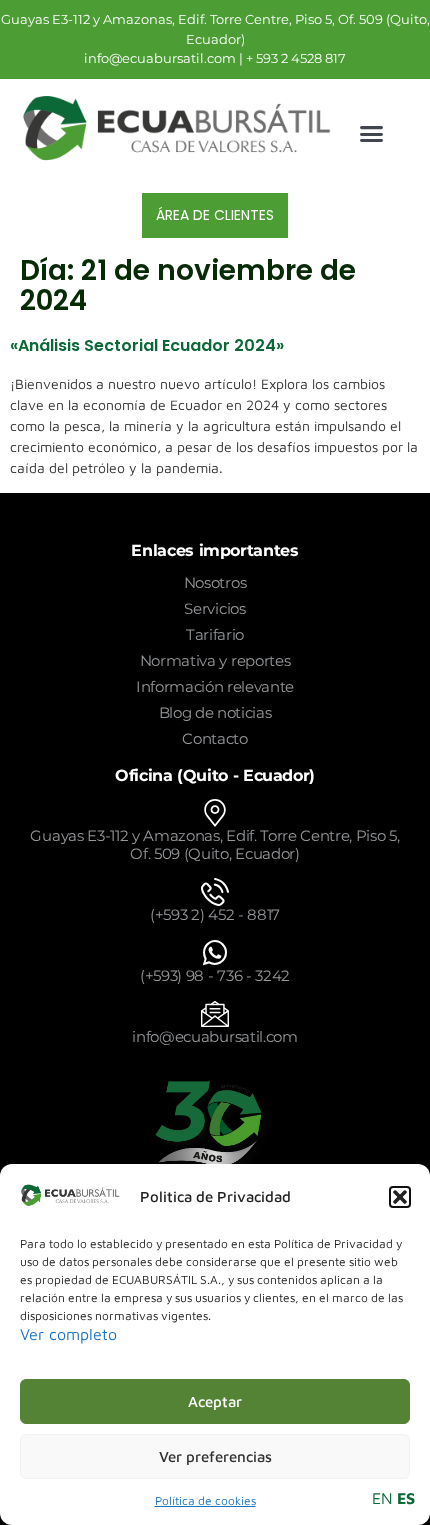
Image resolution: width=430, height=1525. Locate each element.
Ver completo (68, 1334)
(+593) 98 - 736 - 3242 (215, 975)
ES (406, 1498)
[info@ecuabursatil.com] (215, 1014)
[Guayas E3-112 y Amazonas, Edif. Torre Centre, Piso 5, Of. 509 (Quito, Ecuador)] (215, 813)
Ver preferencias (215, 1456)
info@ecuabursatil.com (214, 1036)
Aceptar (215, 1401)
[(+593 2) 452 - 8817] (215, 892)
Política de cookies (205, 1500)
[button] (400, 1197)
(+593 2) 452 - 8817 (215, 914)
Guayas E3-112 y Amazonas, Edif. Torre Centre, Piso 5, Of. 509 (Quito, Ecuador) (214, 844)
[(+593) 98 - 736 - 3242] (215, 953)
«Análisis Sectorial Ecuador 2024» (147, 345)
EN (382, 1498)
